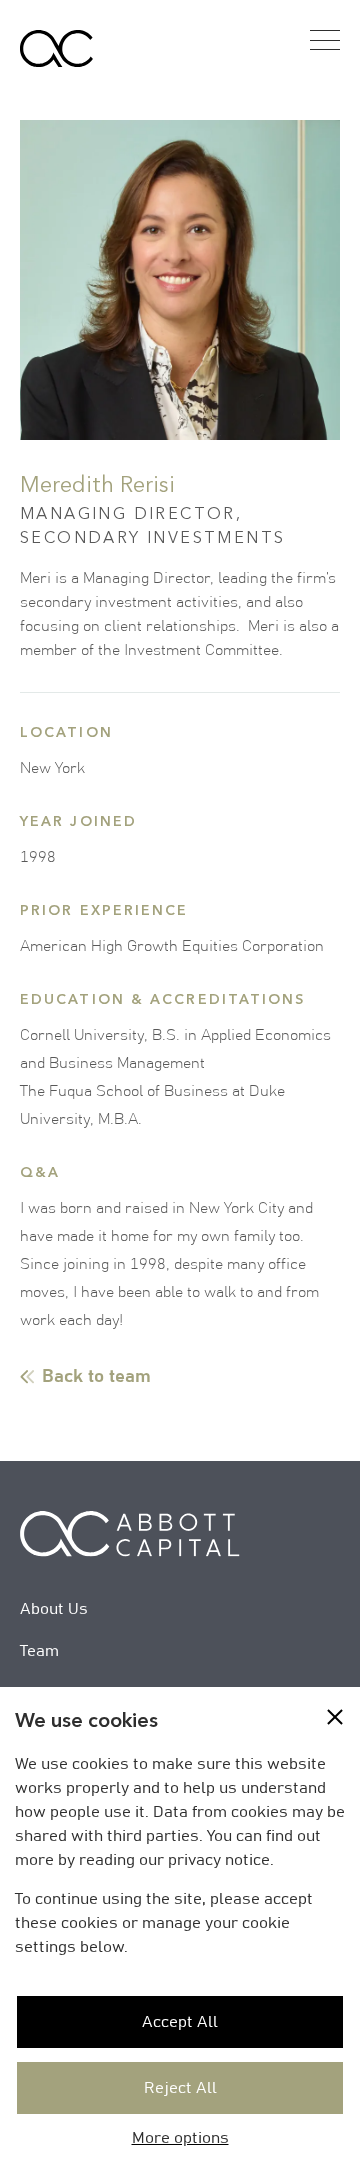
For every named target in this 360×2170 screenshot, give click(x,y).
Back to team (96, 1377)
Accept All (180, 2022)
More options (180, 2138)
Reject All (180, 2088)
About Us (54, 1609)
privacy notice (219, 1860)
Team (39, 1651)
